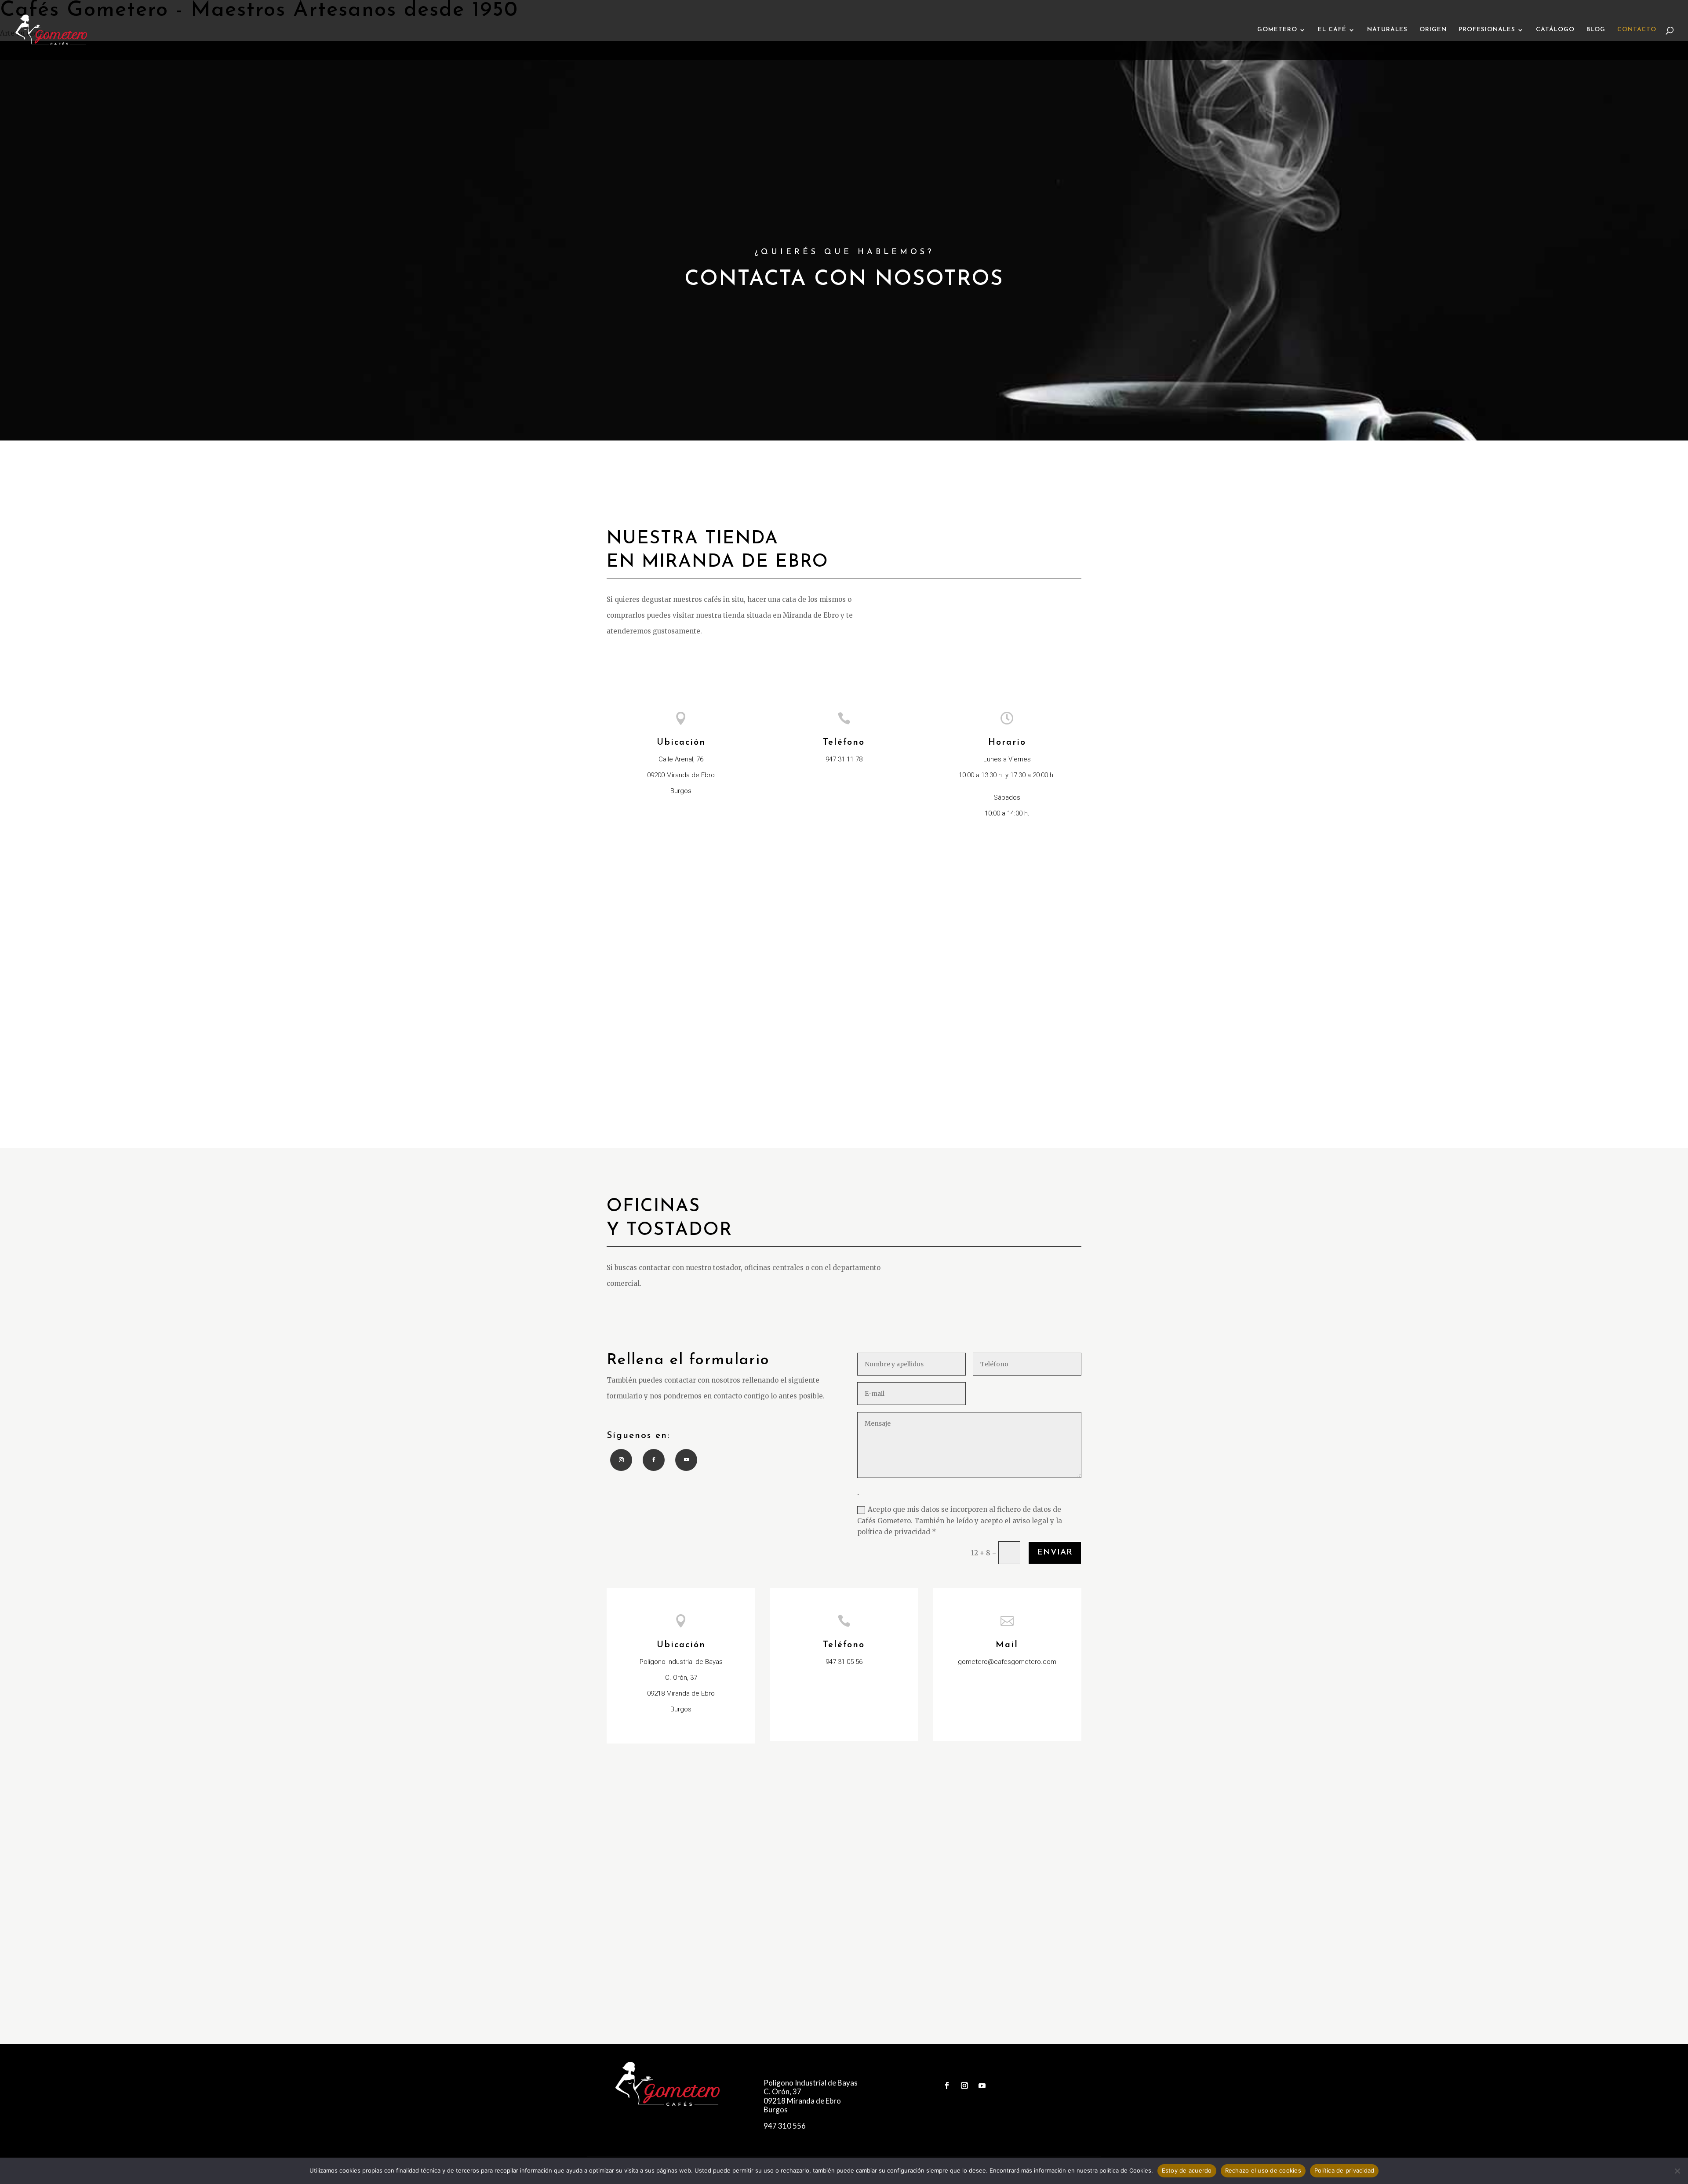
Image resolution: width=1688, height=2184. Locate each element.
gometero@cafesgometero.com (1007, 1662)
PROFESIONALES (1487, 30)
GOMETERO (1277, 30)
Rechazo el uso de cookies (1263, 2170)
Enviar (1055, 1552)
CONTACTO (1637, 30)
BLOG (1596, 30)
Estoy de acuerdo (1187, 2170)
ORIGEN (1433, 30)
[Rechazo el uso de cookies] (1677, 2171)
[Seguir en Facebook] (654, 1460)
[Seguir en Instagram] (621, 1460)
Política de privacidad (1344, 2170)
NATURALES (1387, 30)
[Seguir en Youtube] (686, 1460)
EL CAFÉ (1332, 30)
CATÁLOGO (1555, 30)
